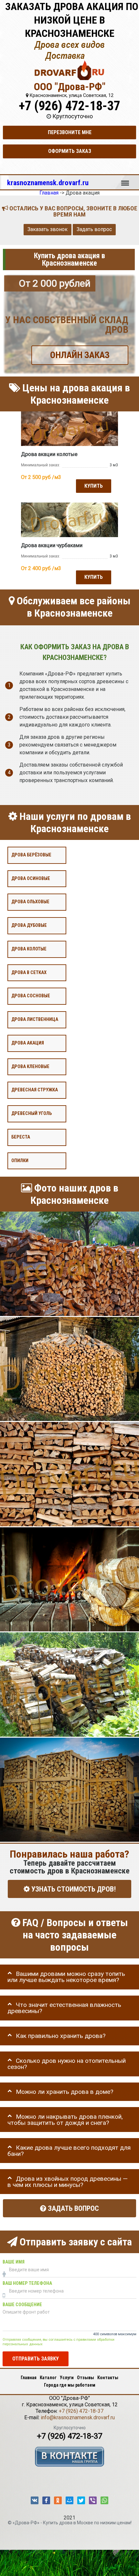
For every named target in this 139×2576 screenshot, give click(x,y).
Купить (94, 486)
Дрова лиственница (35, 1019)
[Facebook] (46, 2500)
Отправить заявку (36, 2359)
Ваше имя (14, 2262)
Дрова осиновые (31, 878)
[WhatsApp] (104, 2500)
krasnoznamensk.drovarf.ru (48, 183)
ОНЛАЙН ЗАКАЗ (80, 355)
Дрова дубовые (29, 925)
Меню (125, 180)
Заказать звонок (48, 229)
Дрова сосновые (31, 996)
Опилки (20, 1160)
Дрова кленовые (30, 1066)
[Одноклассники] (58, 2500)
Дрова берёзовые (31, 855)
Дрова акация (28, 1043)
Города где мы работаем (70, 2385)
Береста (21, 1137)
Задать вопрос (94, 229)
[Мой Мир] (69, 2500)
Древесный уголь (32, 1113)
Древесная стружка (35, 1090)
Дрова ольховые (30, 902)
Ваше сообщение (22, 2305)
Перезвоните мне (70, 132)
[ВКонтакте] (35, 2500)
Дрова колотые (29, 949)
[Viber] (93, 2500)
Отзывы (86, 2378)
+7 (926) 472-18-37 (69, 106)
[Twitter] (81, 2500)
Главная (29, 2378)
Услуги (67, 2378)
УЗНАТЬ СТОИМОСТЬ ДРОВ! (73, 1889)
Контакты (108, 2378)
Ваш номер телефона (27, 2283)
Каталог (48, 2378)
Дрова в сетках (29, 972)
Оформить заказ (70, 151)
